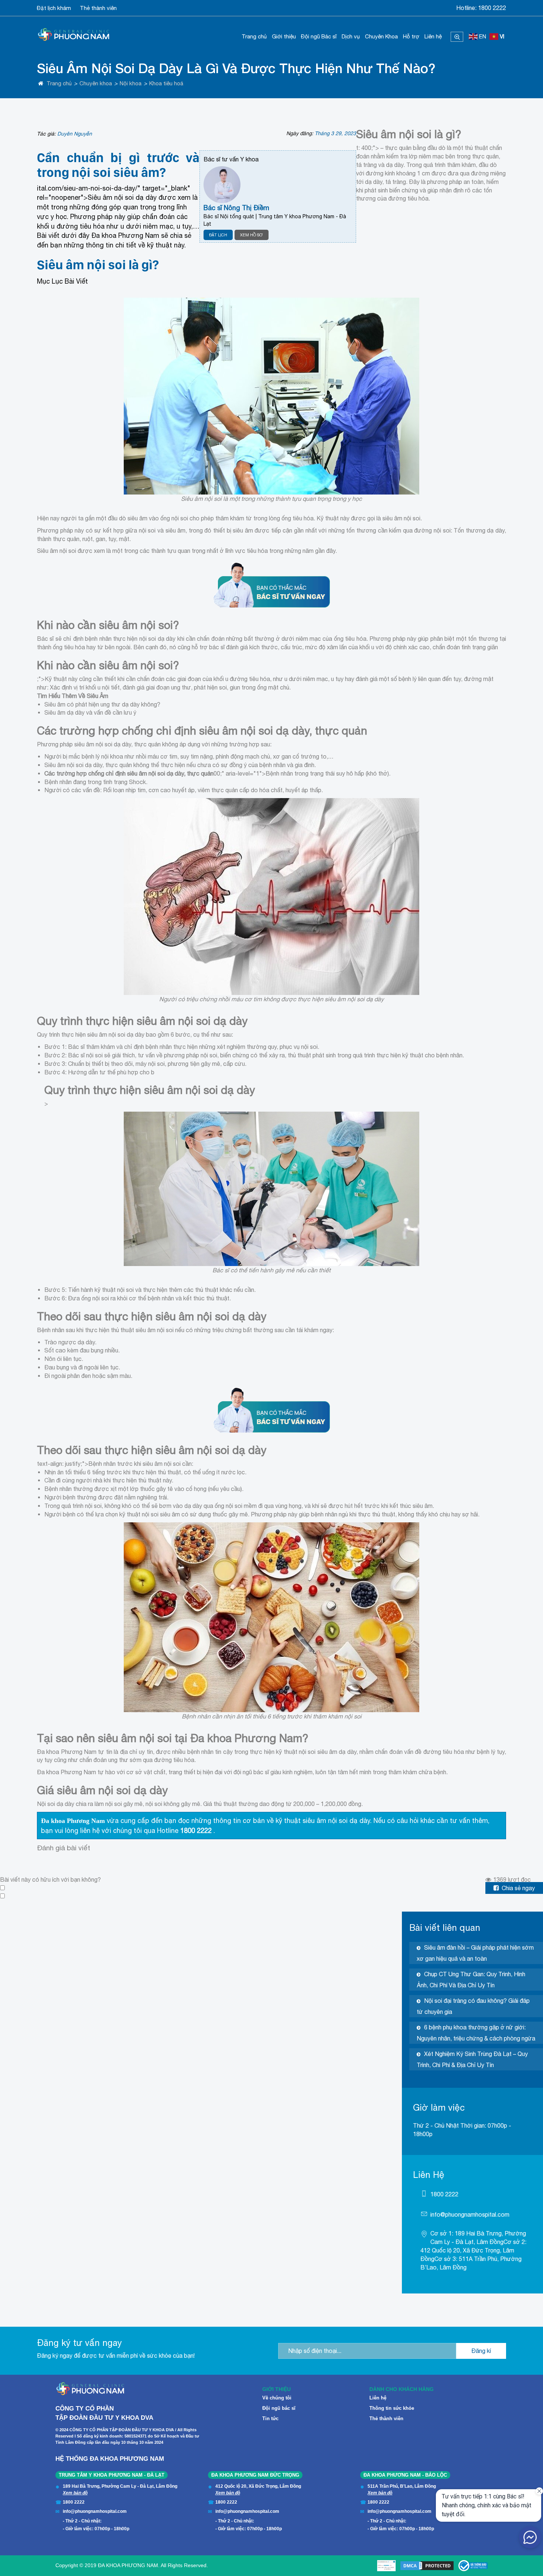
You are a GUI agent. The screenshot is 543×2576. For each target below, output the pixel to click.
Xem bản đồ (75, 2493)
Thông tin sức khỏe (392, 2408)
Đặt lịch (218, 235)
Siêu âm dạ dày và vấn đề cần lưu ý (90, 712)
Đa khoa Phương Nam (73, 1821)
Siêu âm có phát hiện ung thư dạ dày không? (102, 704)
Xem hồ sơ (252, 235)
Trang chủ (254, 36)
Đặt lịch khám (54, 8)
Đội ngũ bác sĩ (279, 2408)
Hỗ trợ (411, 36)
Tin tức (270, 2418)
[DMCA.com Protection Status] (427, 2566)
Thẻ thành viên (98, 8)
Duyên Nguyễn (75, 134)
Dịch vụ (351, 36)
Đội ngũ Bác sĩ (319, 36)
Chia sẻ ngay (518, 1888)
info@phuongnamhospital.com (470, 2214)
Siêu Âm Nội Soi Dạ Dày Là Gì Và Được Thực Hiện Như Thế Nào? (236, 68)
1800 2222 (492, 8)
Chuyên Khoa (381, 36)
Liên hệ (433, 36)
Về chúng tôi (277, 2398)
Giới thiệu (284, 36)
